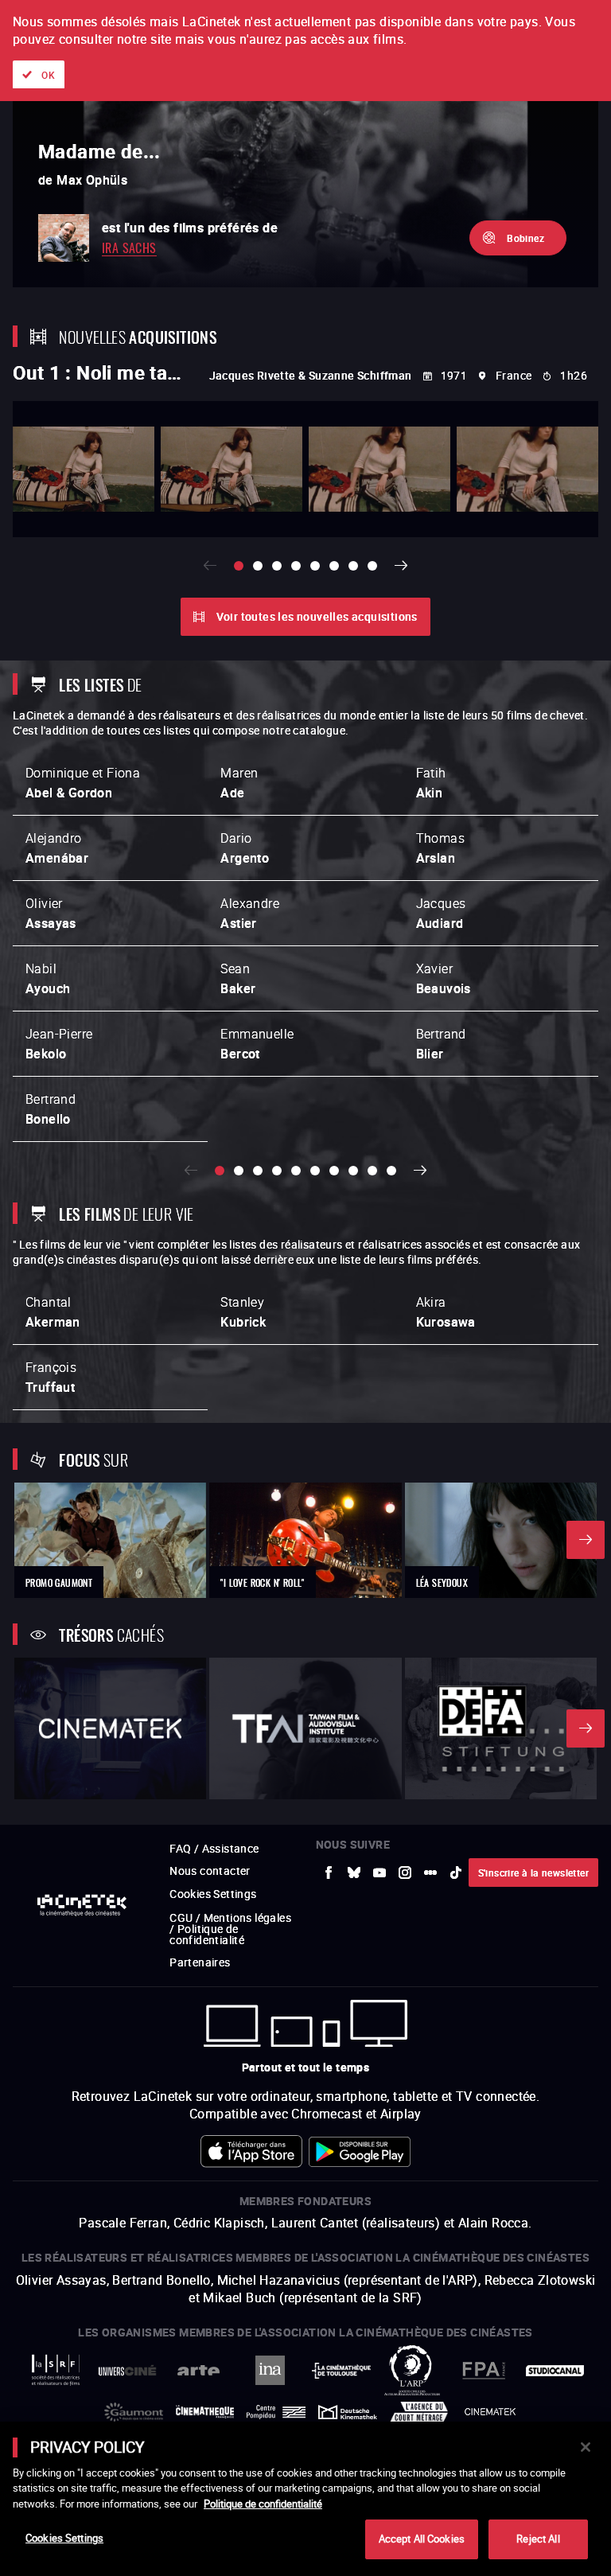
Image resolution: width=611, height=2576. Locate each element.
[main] (305, 2499)
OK (48, 75)
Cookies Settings (64, 2538)
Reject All (538, 2539)
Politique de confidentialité (263, 2504)
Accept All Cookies (422, 2539)
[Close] (586, 2447)
